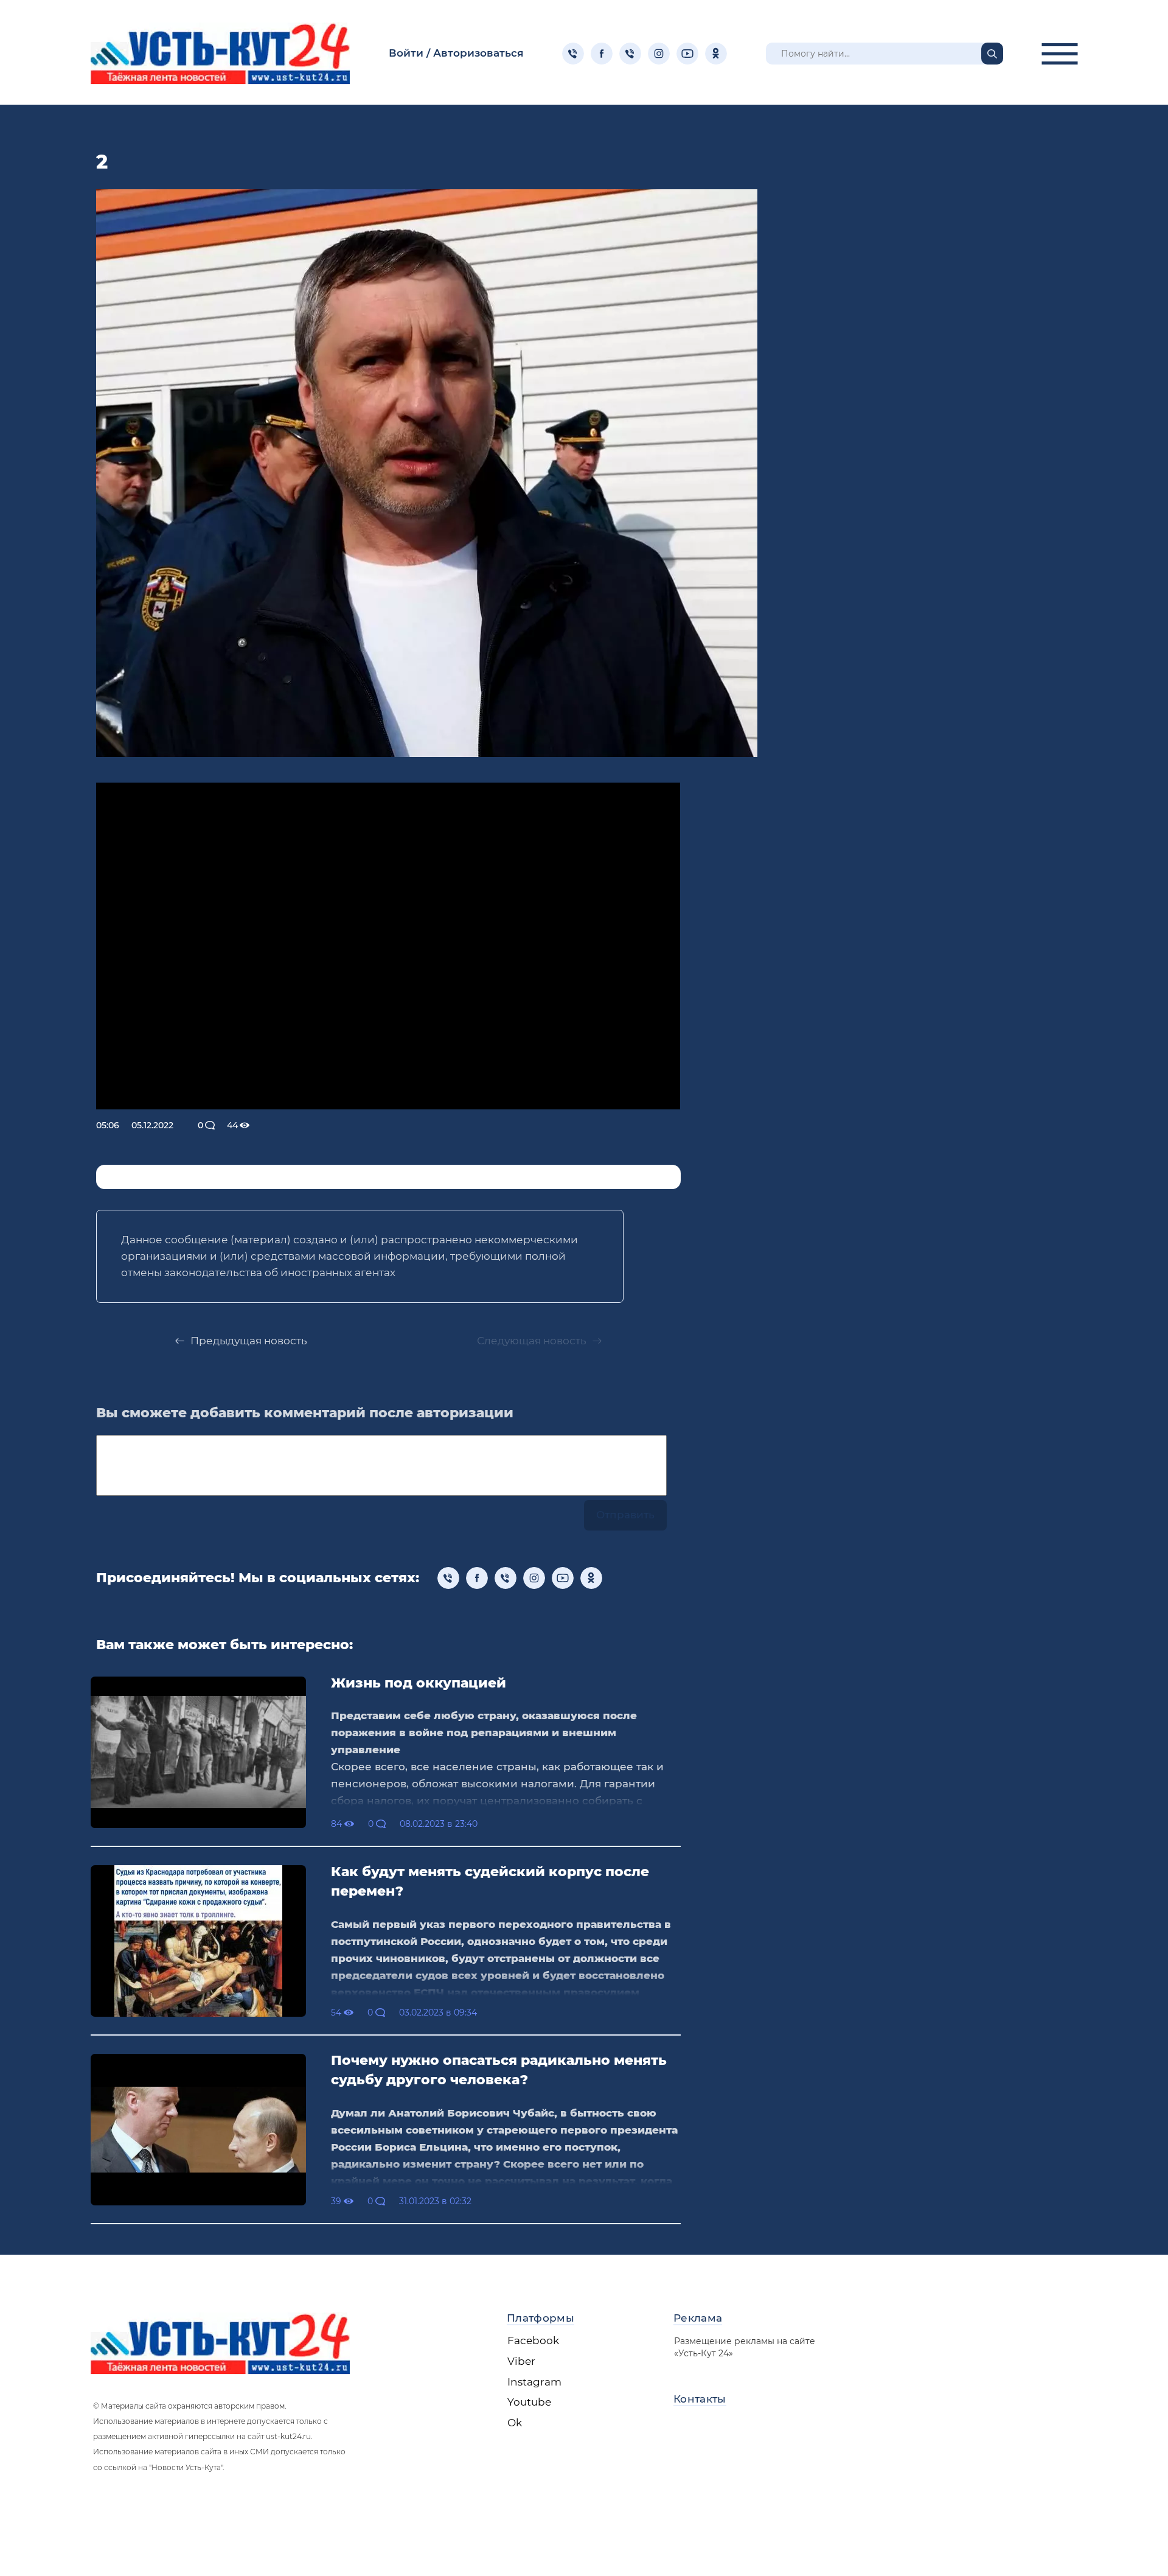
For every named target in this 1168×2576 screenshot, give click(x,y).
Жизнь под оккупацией (419, 1683)
